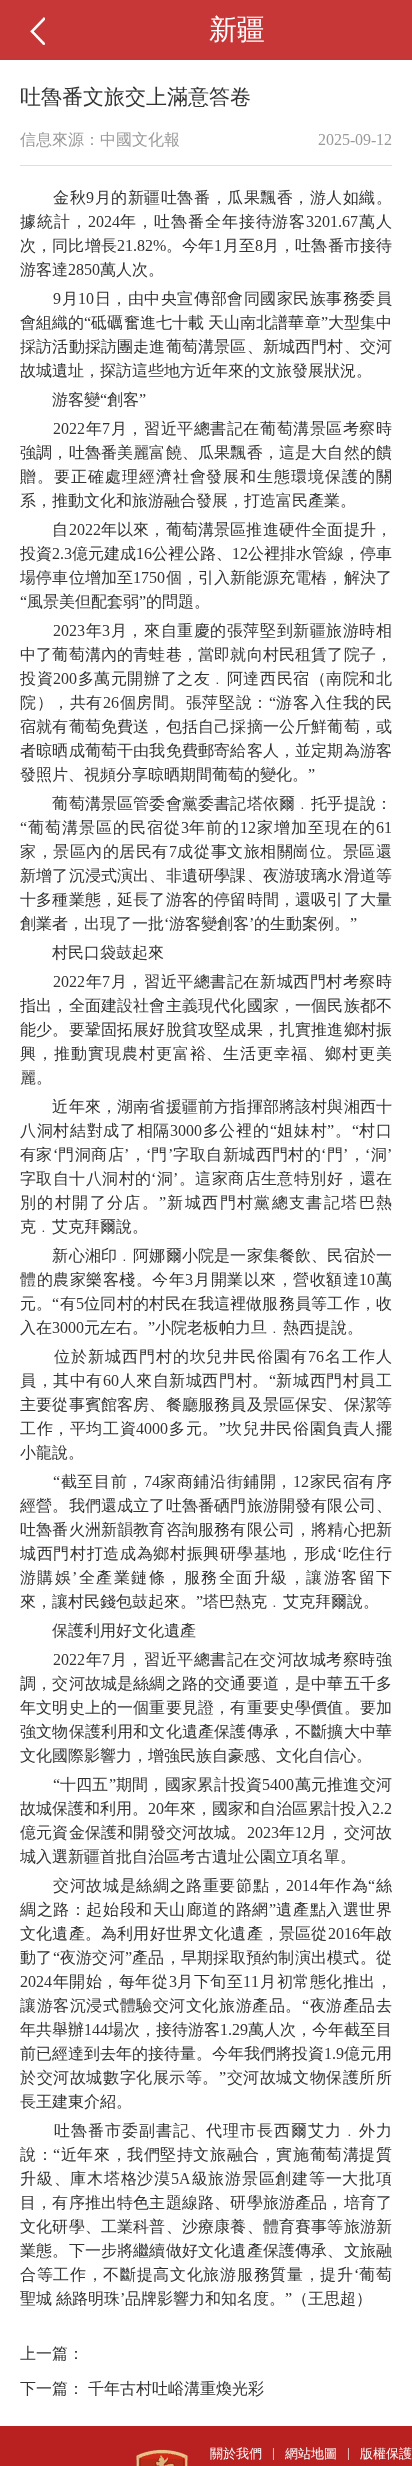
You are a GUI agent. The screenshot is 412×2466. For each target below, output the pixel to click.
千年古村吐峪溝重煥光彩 (176, 2388)
